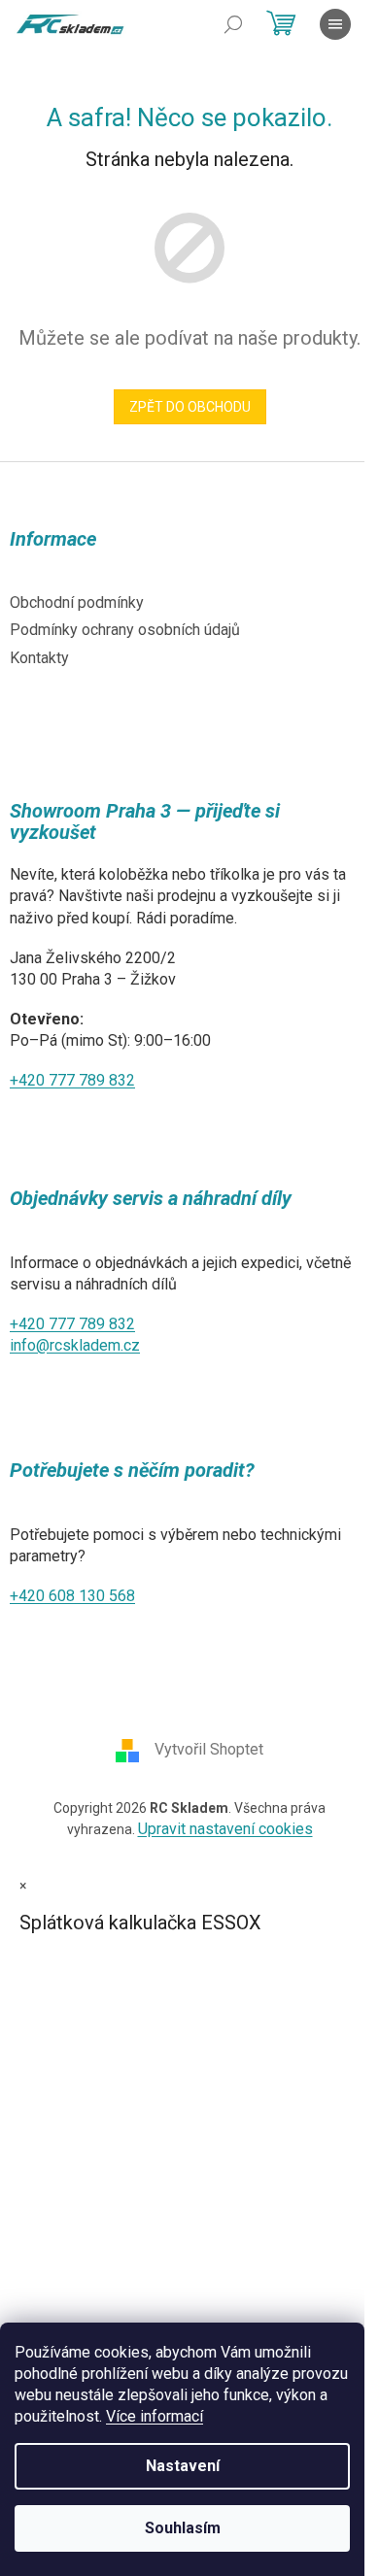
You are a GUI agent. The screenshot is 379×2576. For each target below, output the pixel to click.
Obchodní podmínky (77, 602)
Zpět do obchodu (190, 407)
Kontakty (39, 658)
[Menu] (335, 24)
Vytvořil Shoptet (209, 1750)
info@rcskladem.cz (75, 1345)
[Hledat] (233, 24)
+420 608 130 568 (72, 1596)
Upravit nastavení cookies (225, 1829)
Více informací (155, 2416)
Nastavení (183, 2466)
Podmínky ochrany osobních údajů (125, 630)
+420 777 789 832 (72, 1080)
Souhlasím (183, 2528)
